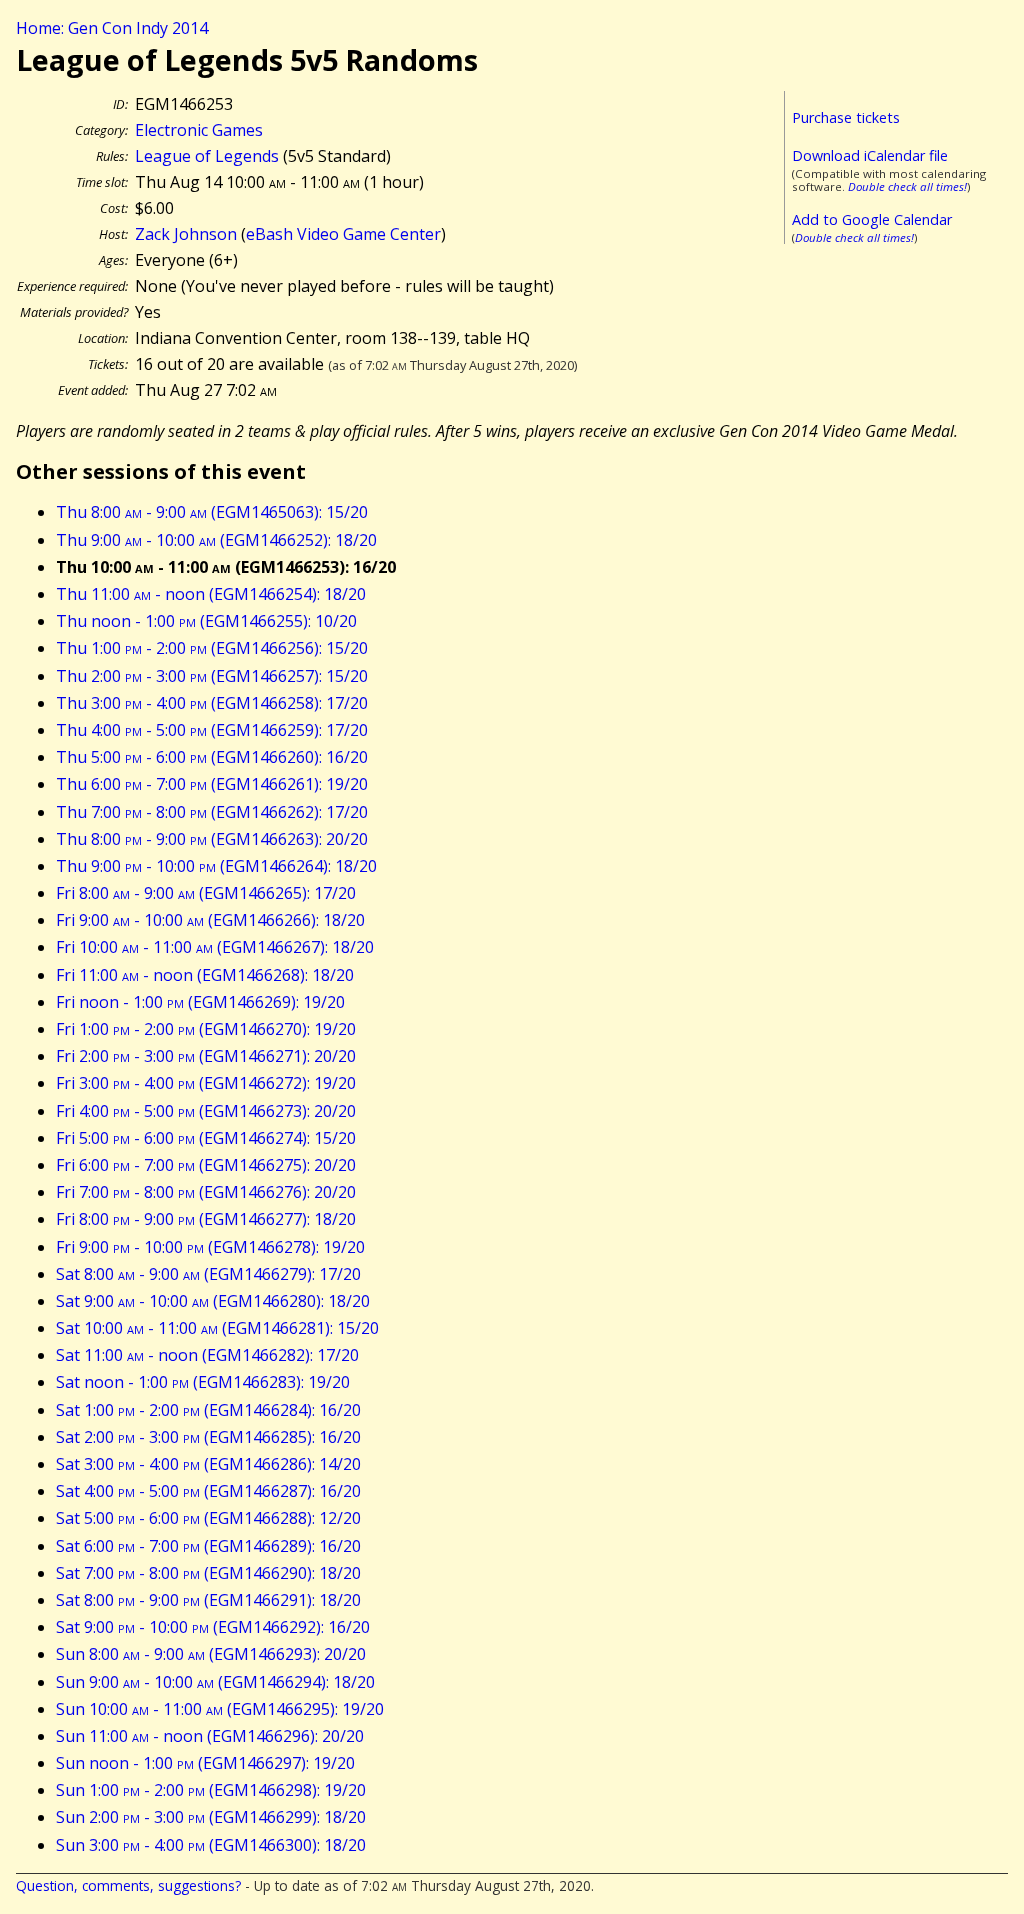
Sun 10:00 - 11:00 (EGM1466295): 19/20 (220, 1709)
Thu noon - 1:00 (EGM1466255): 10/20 (206, 621)
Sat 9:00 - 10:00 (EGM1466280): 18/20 (213, 1301)
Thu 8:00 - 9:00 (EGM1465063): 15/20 (212, 512)
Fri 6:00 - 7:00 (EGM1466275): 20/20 (206, 1165)
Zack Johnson (186, 234)
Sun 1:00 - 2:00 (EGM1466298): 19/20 (211, 1790)
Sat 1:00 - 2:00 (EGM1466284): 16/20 (208, 1410)
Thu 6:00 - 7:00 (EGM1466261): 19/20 (212, 784)
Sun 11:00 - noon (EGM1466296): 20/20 (210, 1736)
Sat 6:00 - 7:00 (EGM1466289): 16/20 (208, 1546)
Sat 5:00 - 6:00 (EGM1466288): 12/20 (208, 1518)
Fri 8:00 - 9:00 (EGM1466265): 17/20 (206, 893)
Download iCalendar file (870, 155)
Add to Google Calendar (872, 219)
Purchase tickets (846, 117)
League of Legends (207, 156)
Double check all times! (907, 186)
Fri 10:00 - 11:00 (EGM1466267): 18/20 (215, 947)
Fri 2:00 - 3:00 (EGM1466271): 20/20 (206, 1056)
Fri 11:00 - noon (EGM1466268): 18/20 (205, 975)
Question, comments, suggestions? (128, 1885)
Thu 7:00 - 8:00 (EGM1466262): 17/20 (212, 812)
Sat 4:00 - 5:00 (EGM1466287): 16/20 (208, 1491)
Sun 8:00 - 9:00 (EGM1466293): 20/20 (211, 1654)
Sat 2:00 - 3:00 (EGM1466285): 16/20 (208, 1437)
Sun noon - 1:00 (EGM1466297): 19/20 (205, 1763)
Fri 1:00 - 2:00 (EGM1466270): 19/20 (206, 1029)
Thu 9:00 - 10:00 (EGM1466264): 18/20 (216, 866)
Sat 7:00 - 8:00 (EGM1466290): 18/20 (208, 1573)
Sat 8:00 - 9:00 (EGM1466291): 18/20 (208, 1600)
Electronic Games (199, 130)
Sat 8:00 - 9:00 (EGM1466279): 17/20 (208, 1274)
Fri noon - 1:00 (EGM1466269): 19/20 (200, 1002)
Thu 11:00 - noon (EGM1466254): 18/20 (211, 594)
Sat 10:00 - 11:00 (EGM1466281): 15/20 (217, 1328)
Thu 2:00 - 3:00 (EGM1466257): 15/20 (212, 676)
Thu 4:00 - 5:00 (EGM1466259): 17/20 (212, 730)
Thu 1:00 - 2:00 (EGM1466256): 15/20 (212, 648)
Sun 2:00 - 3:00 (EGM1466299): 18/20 (211, 1817)
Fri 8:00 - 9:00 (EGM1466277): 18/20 (206, 1219)
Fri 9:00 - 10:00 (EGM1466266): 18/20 (210, 920)
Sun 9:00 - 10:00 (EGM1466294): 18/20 (215, 1682)
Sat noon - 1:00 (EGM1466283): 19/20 (203, 1382)
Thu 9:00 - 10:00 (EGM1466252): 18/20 (216, 540)
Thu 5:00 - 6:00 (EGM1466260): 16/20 (212, 757)
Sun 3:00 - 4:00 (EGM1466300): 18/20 (211, 1845)
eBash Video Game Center (343, 234)
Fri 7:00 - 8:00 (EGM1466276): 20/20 (206, 1192)
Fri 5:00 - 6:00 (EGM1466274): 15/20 (206, 1138)
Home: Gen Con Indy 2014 (112, 28)
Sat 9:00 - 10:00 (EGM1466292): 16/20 (213, 1627)
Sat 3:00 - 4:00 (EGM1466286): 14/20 (208, 1464)
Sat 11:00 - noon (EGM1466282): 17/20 (207, 1355)
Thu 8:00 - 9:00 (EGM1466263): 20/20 (212, 839)
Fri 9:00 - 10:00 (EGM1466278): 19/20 (210, 1247)
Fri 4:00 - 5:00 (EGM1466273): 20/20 (206, 1111)
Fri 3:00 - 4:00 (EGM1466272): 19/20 (206, 1083)
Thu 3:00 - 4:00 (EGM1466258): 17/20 (212, 703)
